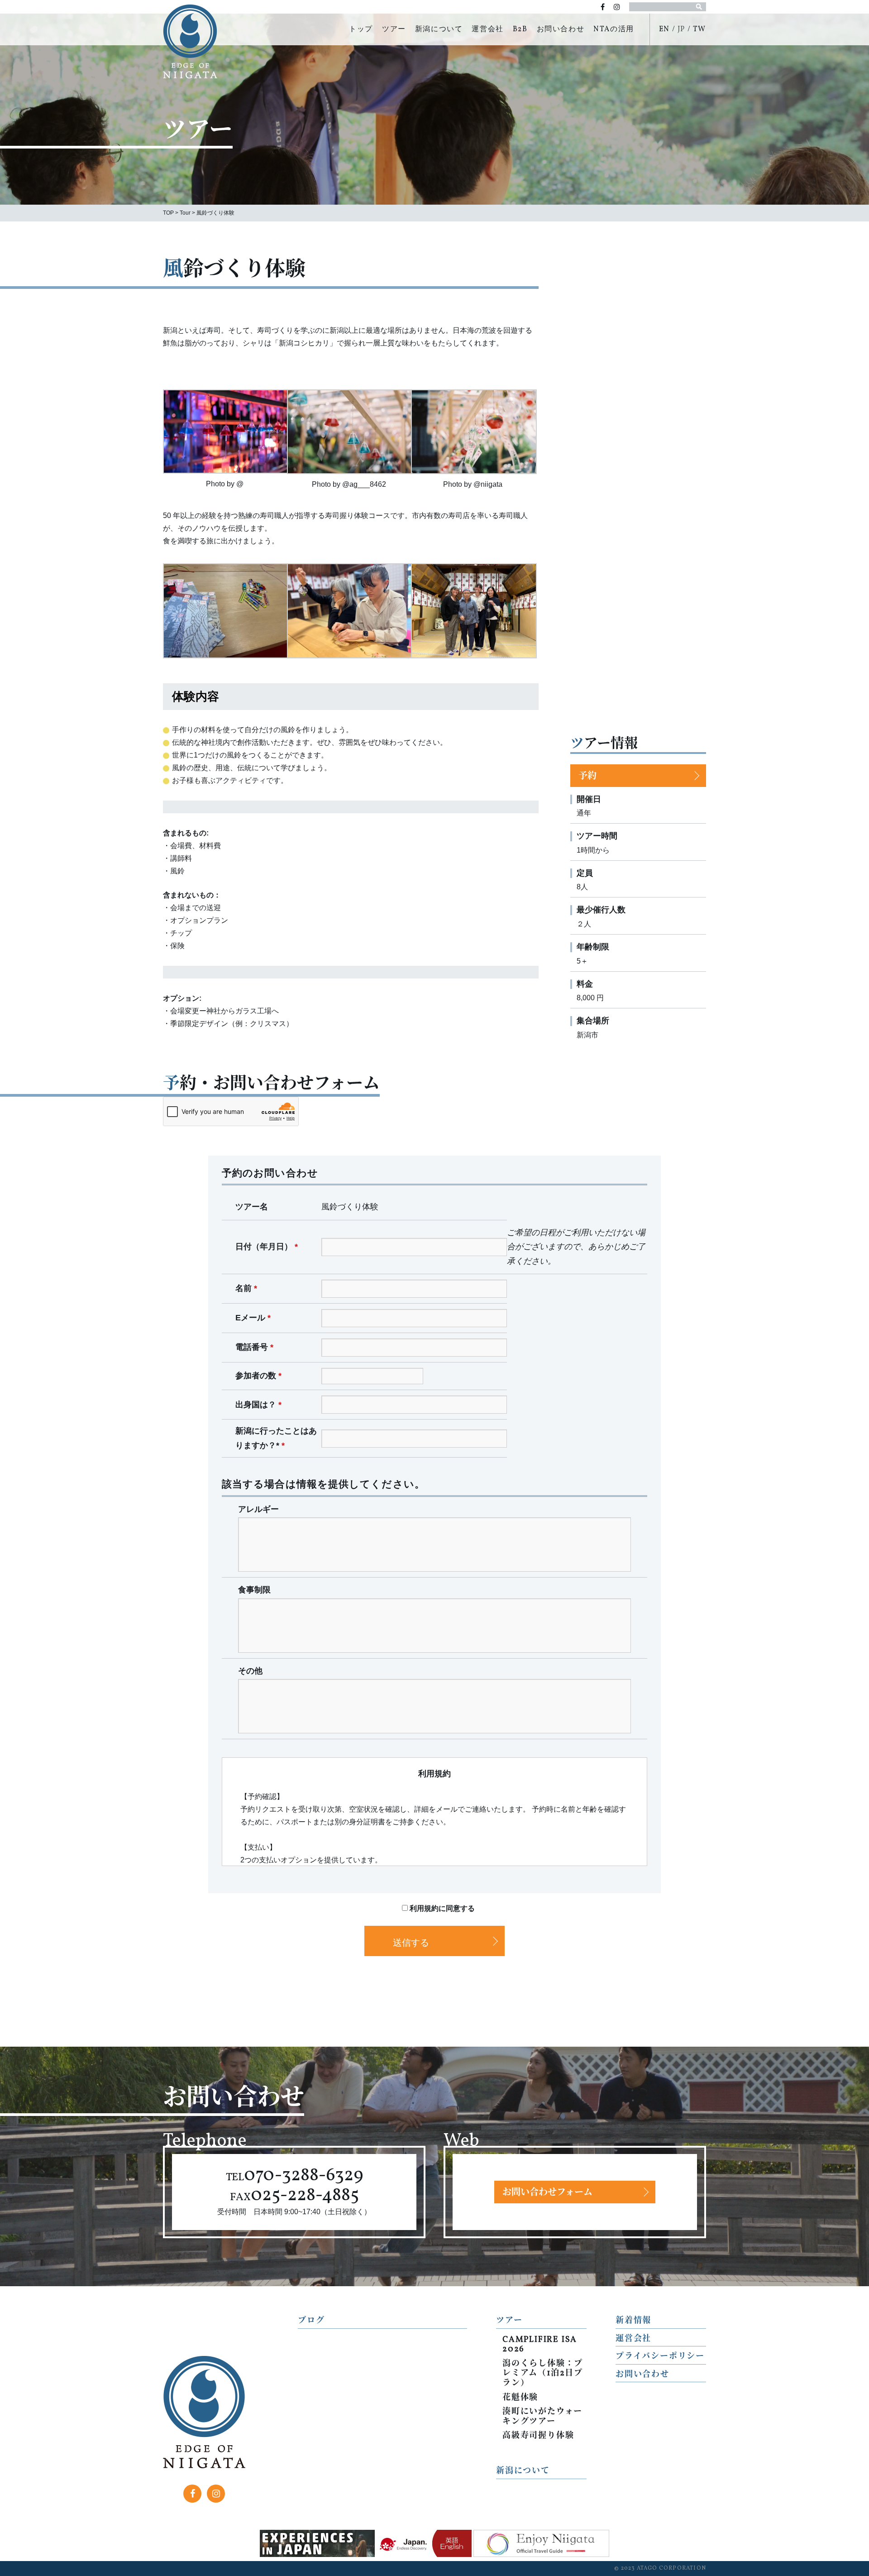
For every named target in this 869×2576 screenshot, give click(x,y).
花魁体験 (520, 2398)
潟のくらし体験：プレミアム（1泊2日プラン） (543, 2374)
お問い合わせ (561, 29)
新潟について (439, 29)
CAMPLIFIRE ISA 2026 (540, 2345)
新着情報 (633, 2321)
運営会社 (487, 29)
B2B (520, 29)
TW (699, 29)
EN (664, 29)
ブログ (311, 2321)
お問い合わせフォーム (547, 2193)
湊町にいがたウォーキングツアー (542, 2417)
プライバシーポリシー (660, 2357)
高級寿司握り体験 (538, 2436)
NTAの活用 (614, 29)
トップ (361, 29)
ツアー (394, 29)
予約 (587, 777)
